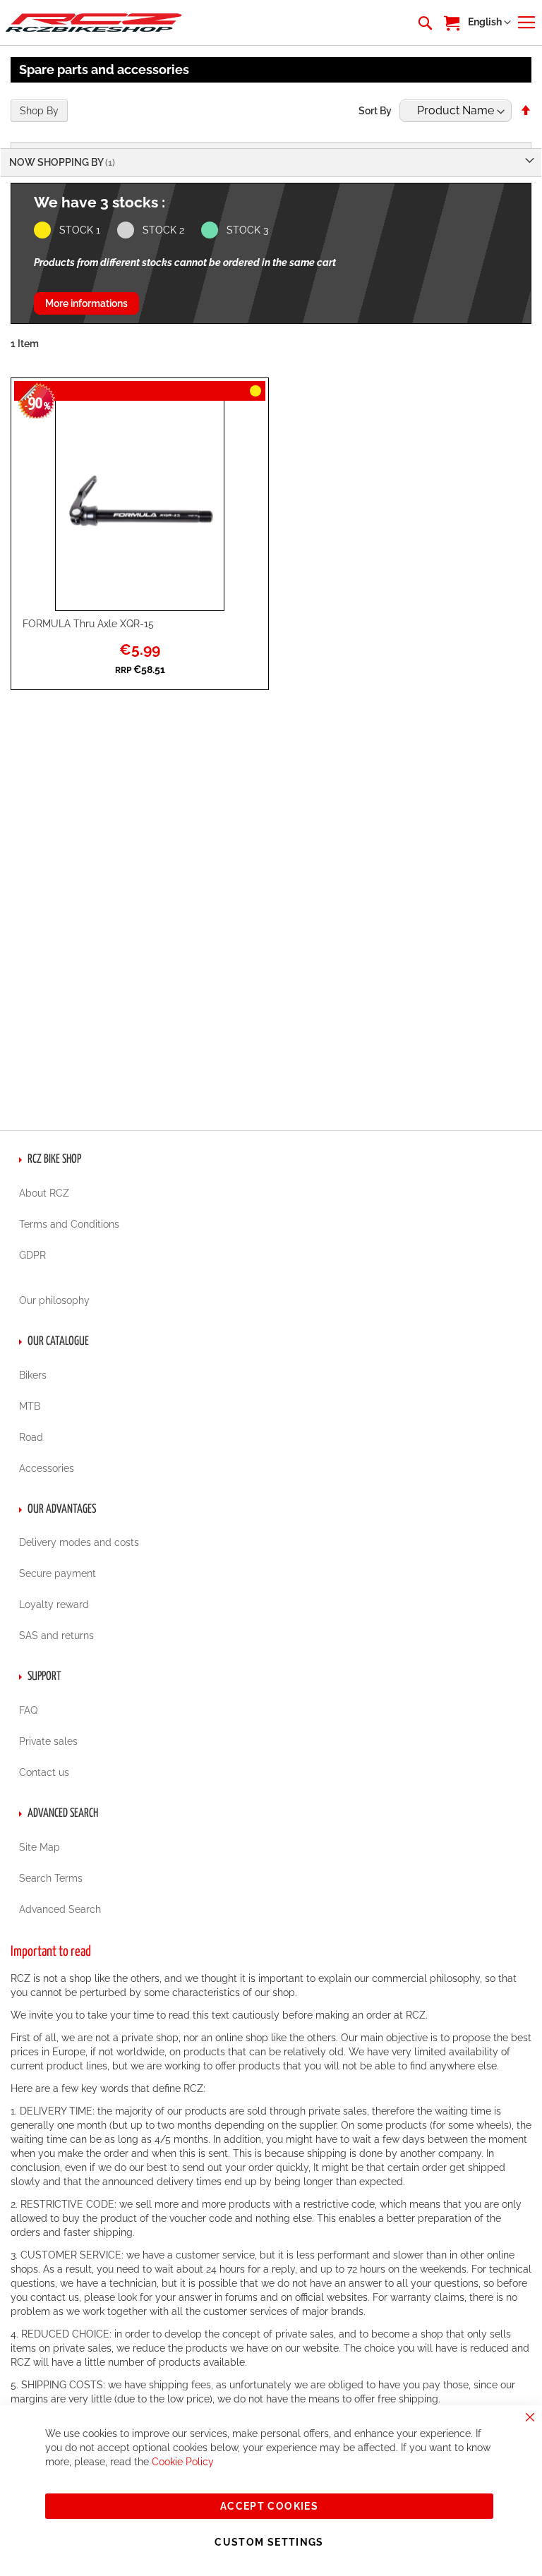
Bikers (33, 1375)
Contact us (44, 1772)
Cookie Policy (183, 2462)
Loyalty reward (54, 1604)
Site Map (40, 1847)
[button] (489, 23)
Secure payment (58, 1573)
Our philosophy (54, 1300)
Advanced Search (60, 1909)
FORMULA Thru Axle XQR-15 (88, 624)
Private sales (48, 1741)
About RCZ (44, 1193)
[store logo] (94, 22)
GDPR (32, 1255)
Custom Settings (269, 2542)
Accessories (47, 1468)
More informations (86, 303)
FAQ (28, 1710)
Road (31, 1437)
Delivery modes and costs (79, 1542)
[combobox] (424, 23)
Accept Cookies (269, 2506)
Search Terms (51, 1878)
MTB (30, 1406)
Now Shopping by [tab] (57, 162)
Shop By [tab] (39, 111)
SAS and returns (56, 1635)
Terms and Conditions (69, 1224)
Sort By (375, 111)
